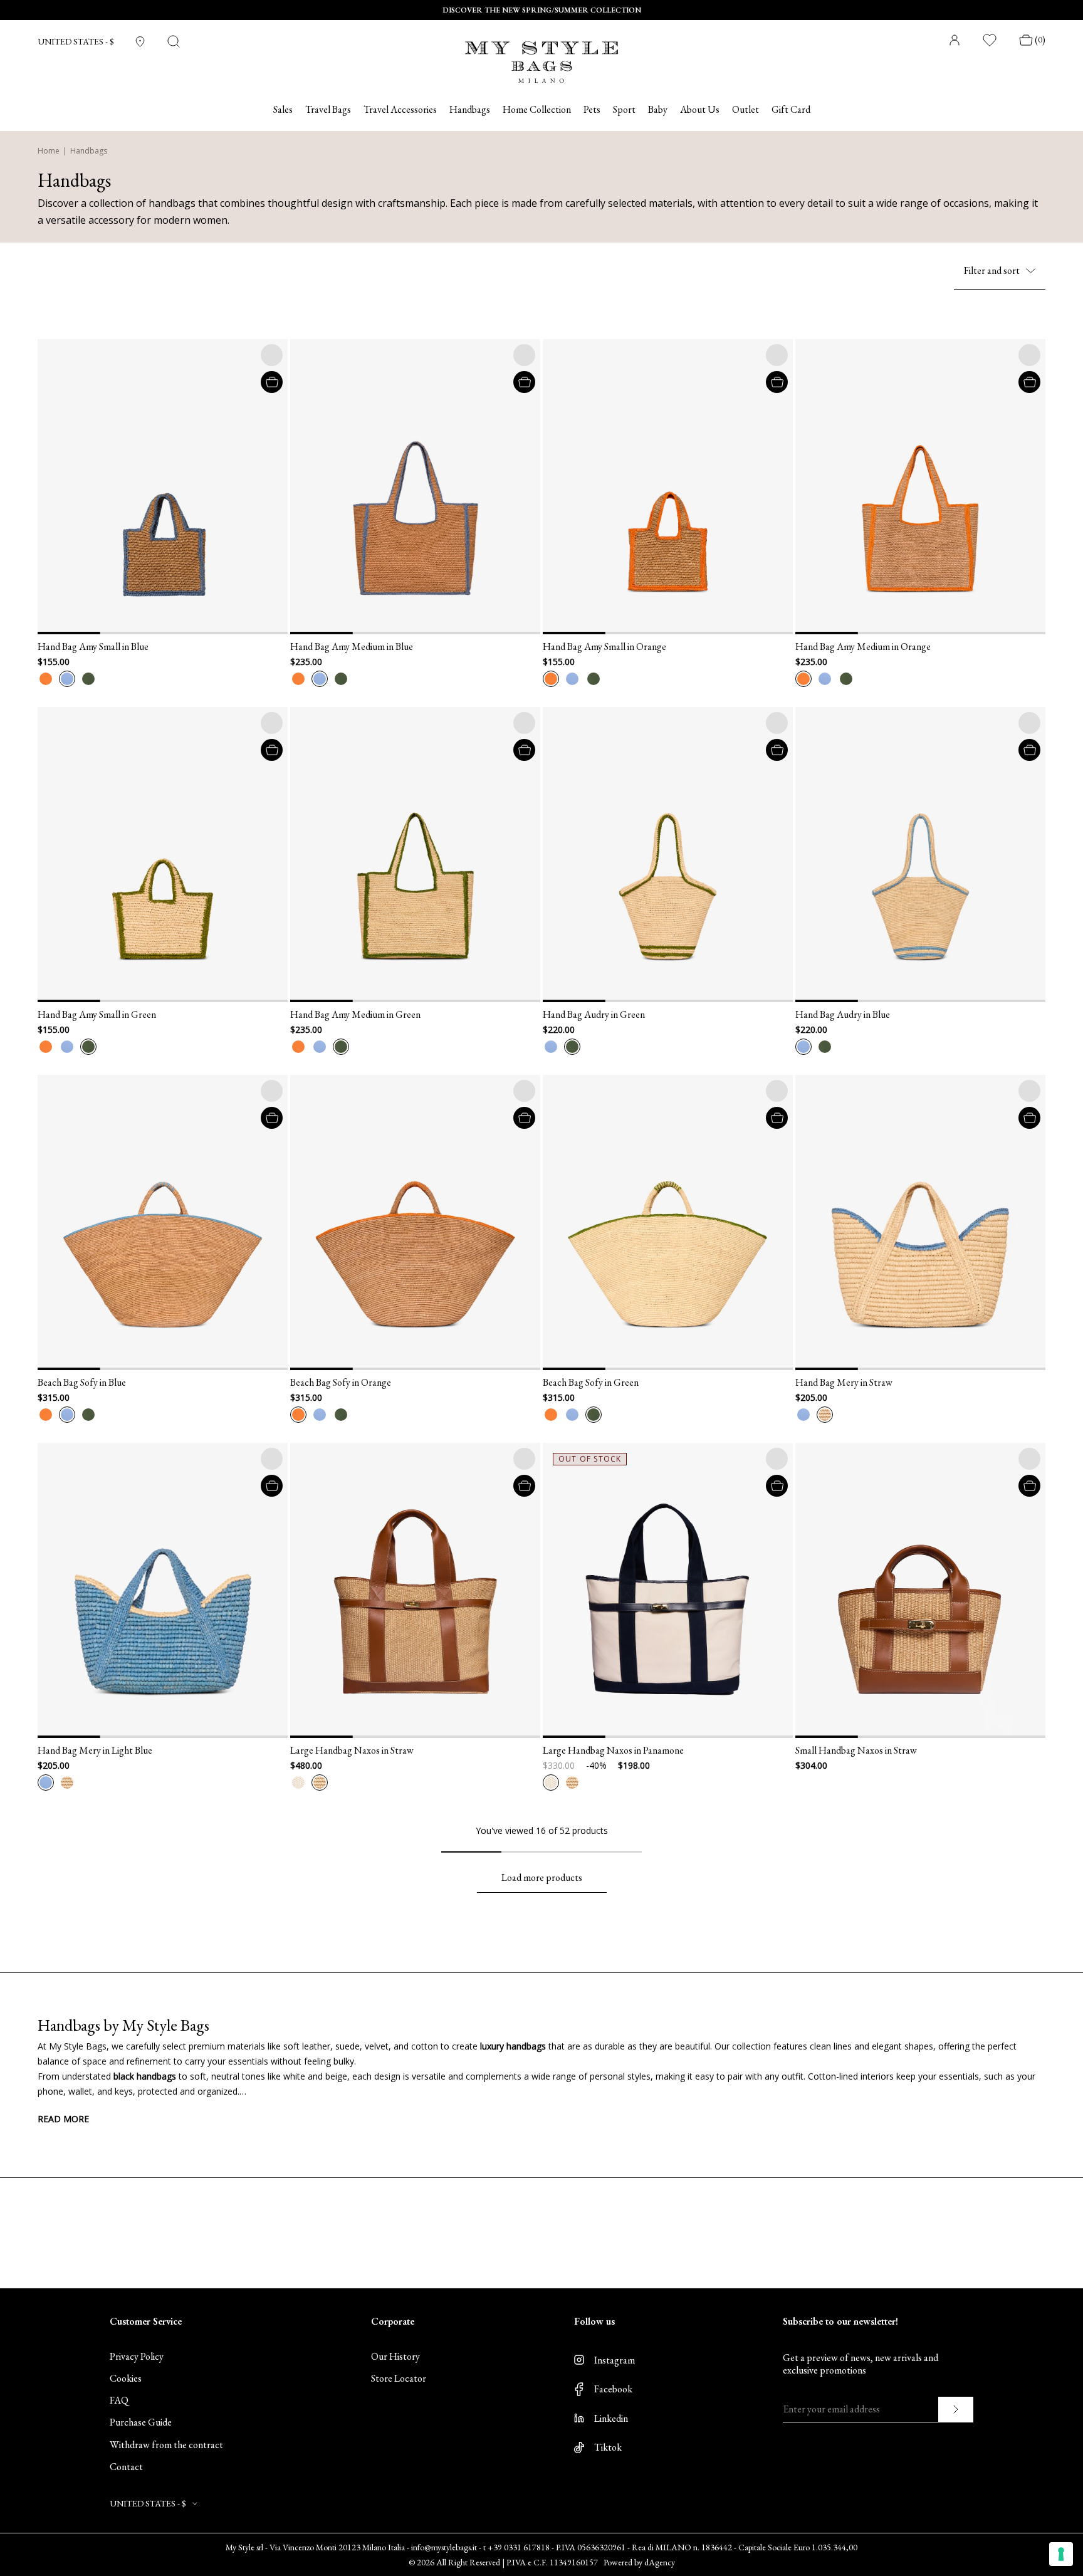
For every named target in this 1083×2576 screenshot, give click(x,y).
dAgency (660, 2562)
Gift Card (791, 110)
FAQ (119, 2400)
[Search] (174, 41)
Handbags (470, 110)
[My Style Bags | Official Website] (541, 54)
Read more (63, 2119)
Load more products (542, 1877)
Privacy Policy (137, 2356)
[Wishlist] (990, 40)
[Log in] (955, 40)
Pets (592, 110)
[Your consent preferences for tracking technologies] (1061, 2554)
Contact (126, 2467)
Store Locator (399, 2378)
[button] (53, 487)
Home (49, 151)
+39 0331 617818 (519, 2547)
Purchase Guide (141, 2422)
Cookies (126, 2378)
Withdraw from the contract (166, 2445)
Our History (395, 2356)
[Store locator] (140, 42)
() (1040, 40)
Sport (624, 110)
